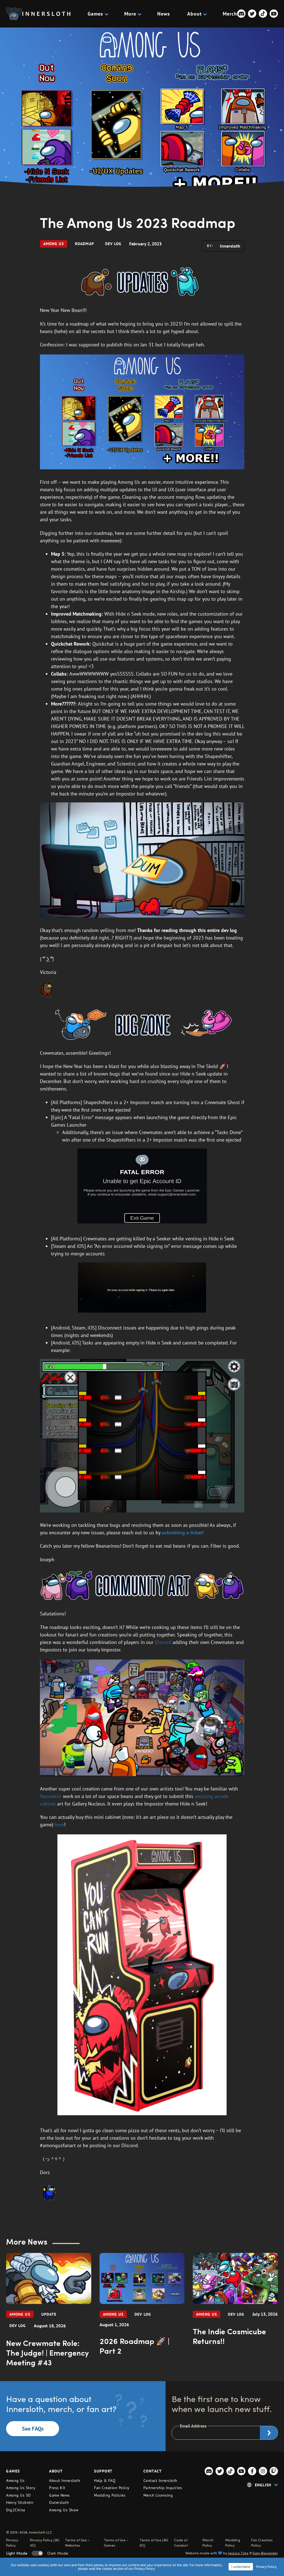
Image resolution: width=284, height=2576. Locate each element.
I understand (241, 2567)
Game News (59, 2495)
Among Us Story (21, 2488)
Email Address (193, 2426)
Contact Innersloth (160, 2481)
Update (49, 2314)
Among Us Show (64, 2510)
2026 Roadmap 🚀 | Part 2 (135, 2346)
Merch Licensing (158, 2495)
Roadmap (84, 244)
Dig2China (16, 2510)
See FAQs (33, 2429)
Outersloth (59, 2502)
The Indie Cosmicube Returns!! (229, 2336)
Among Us (54, 244)
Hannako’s (51, 1796)
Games (95, 14)
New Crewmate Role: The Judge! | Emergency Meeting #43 (47, 2352)
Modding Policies (110, 2495)
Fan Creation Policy (112, 2488)
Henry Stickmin (20, 2502)
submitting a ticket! (183, 1533)
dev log (113, 244)
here (59, 1825)
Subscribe (269, 2433)
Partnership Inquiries (163, 2488)
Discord (163, 1642)
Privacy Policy (266, 2567)
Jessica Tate (238, 2553)
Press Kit (57, 2488)
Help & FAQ (105, 2481)
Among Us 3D (18, 2495)
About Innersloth (65, 2481)
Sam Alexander (265, 2553)
